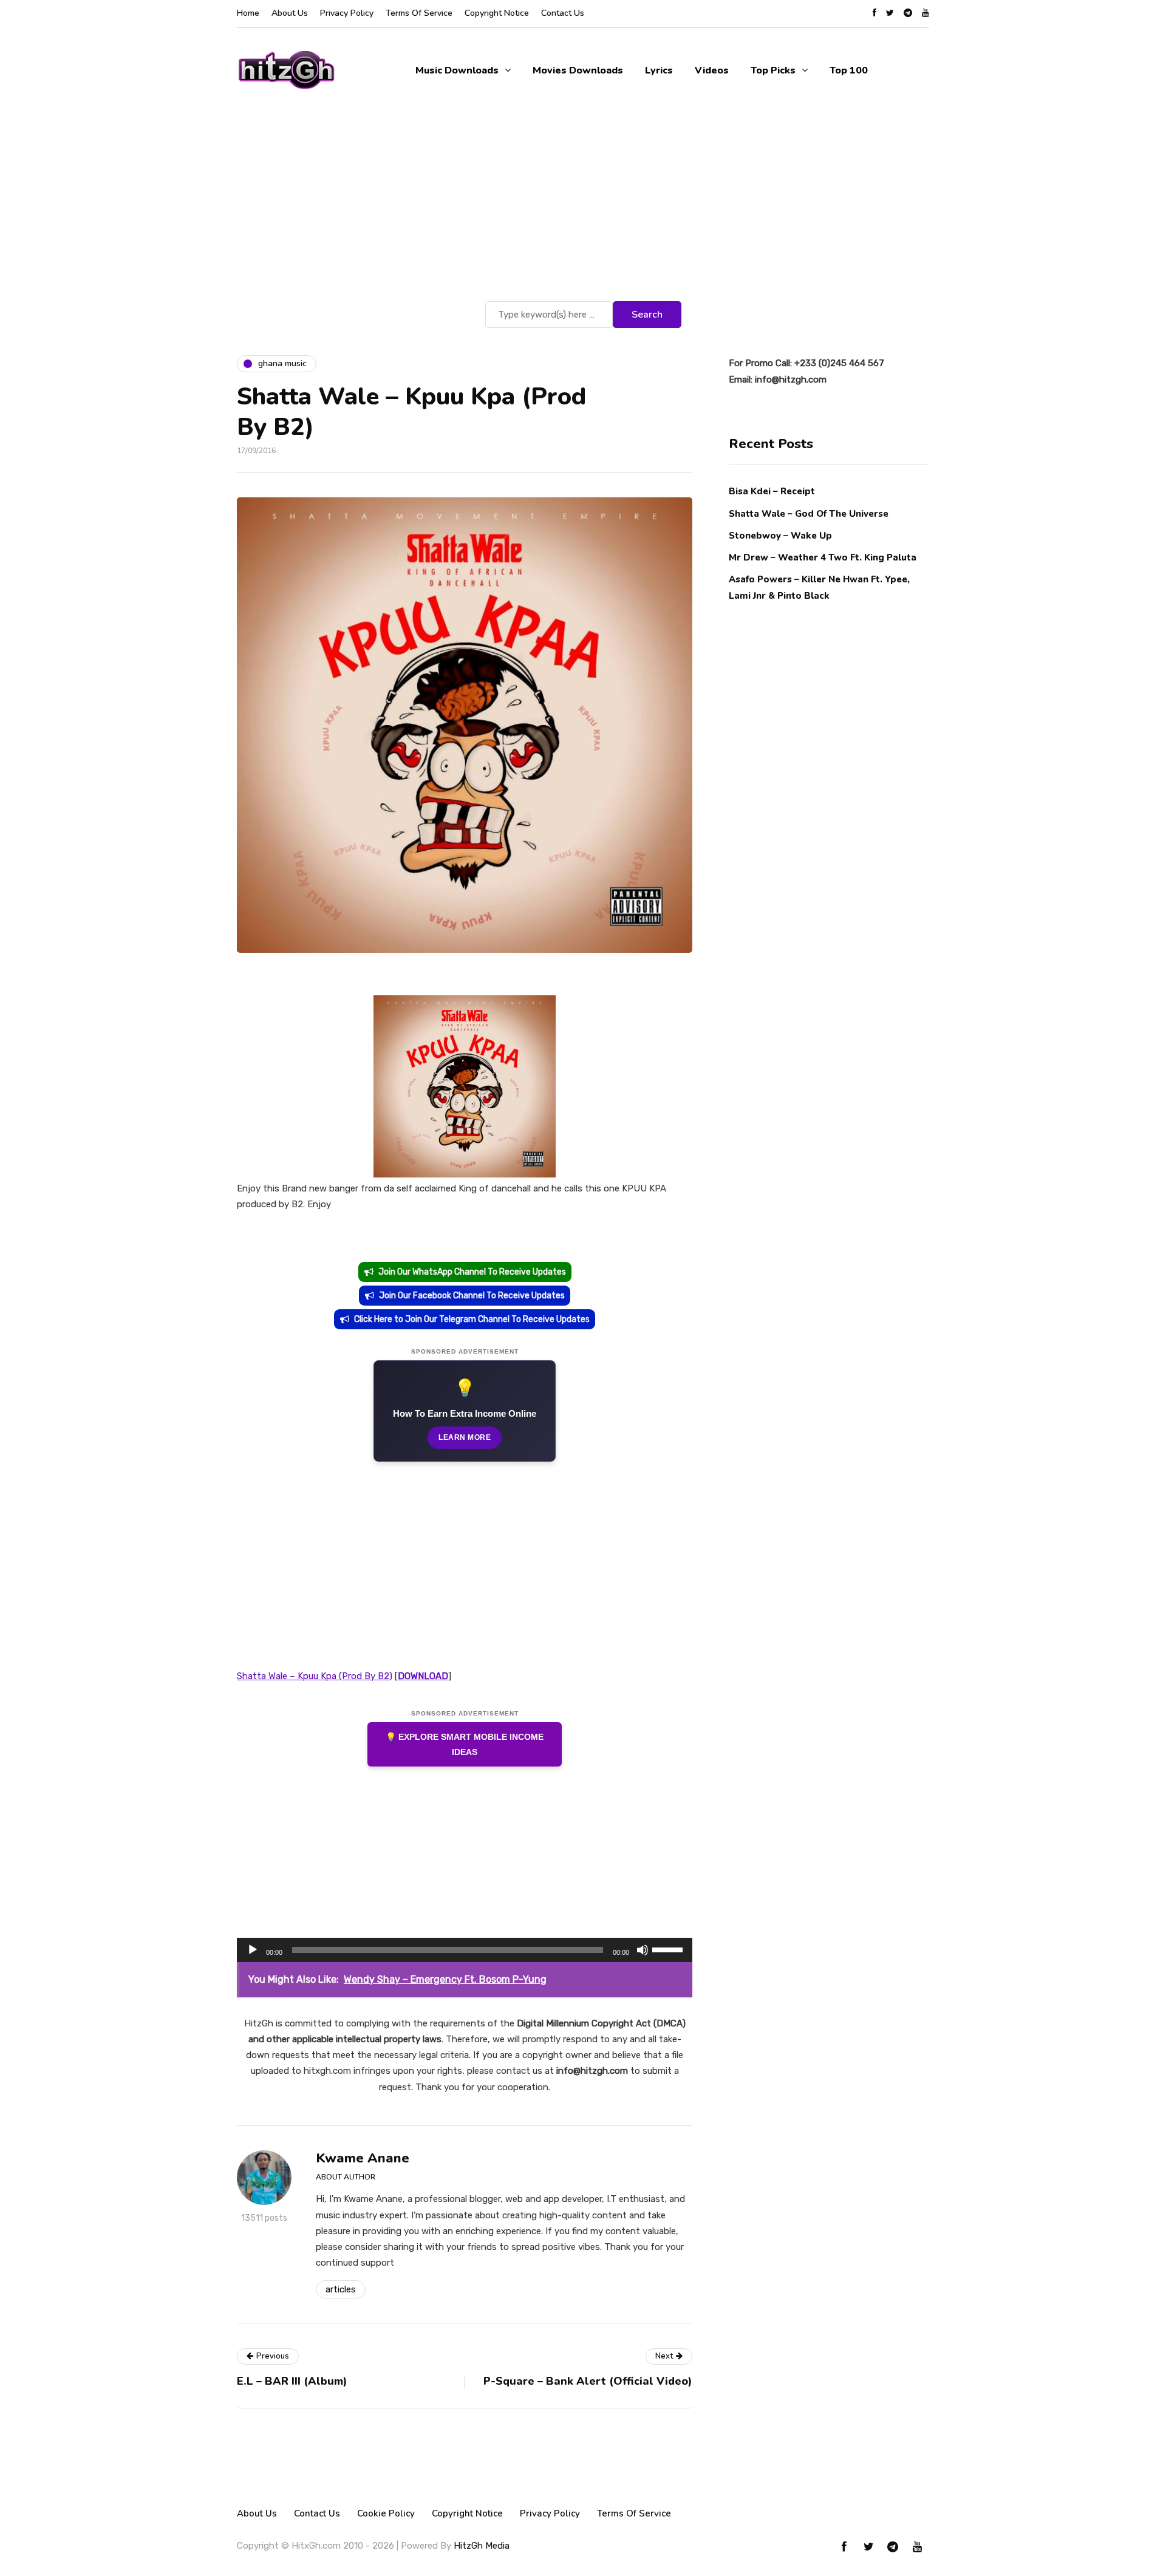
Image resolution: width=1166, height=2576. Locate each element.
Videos (712, 70)
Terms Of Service (419, 13)
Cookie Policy (386, 2513)
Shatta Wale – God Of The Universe (809, 513)
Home (248, 13)
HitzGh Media (482, 2546)
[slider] (669, 1949)
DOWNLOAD (423, 1676)
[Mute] (643, 1950)
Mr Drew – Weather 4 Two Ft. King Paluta (823, 557)
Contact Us (563, 13)
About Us (290, 13)
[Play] (253, 1950)
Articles (341, 2289)
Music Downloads (457, 70)
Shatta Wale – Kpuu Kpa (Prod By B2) (315, 1676)
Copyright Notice (497, 13)
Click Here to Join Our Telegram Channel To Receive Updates (472, 1319)
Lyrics (659, 70)
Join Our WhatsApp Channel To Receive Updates (472, 1272)
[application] (465, 1950)
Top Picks (773, 70)
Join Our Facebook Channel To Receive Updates (472, 1296)
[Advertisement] (583, 207)
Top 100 (849, 70)
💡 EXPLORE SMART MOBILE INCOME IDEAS (465, 1744)
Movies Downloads (578, 70)
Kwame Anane (363, 2158)
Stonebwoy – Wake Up (780, 535)
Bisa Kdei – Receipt (773, 491)
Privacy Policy (347, 13)
